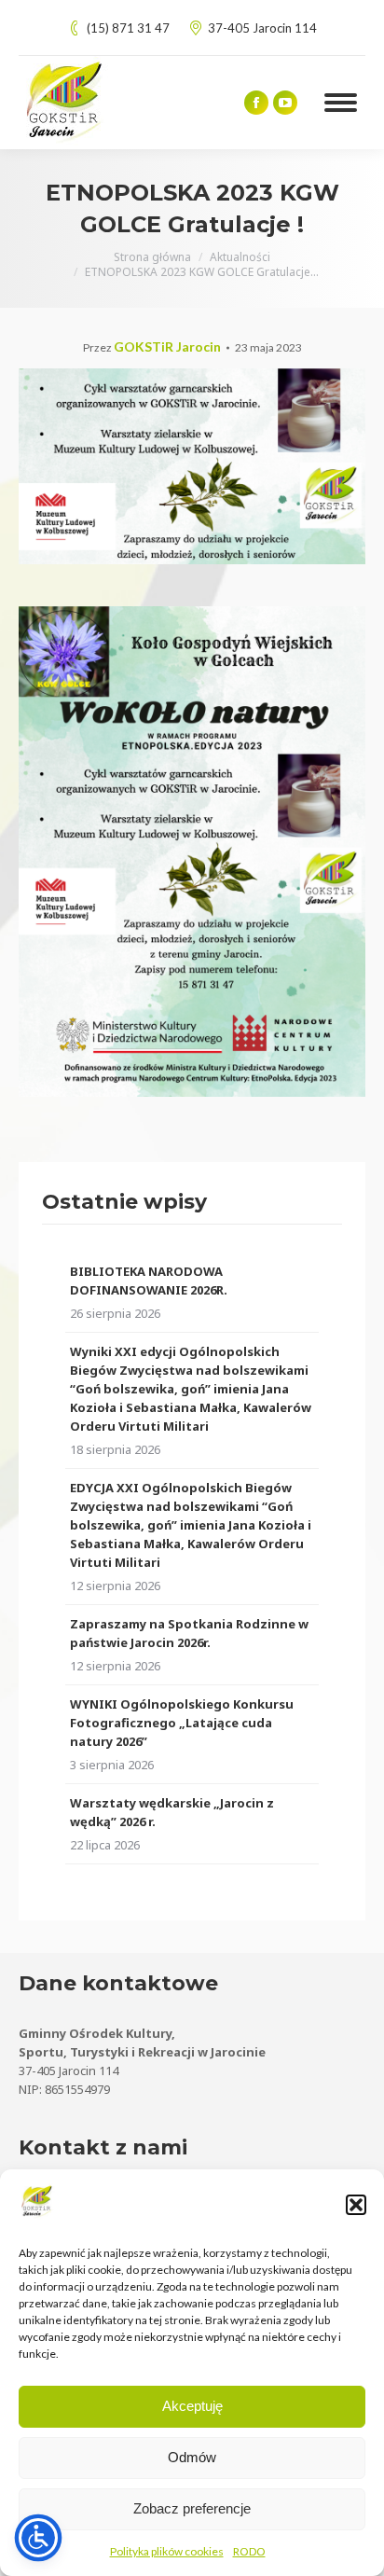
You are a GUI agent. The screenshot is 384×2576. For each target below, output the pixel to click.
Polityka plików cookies (167, 2551)
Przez (152, 347)
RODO (249, 2551)
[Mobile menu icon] (341, 103)
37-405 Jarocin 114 (262, 28)
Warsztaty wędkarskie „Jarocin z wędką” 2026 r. (172, 1812)
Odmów (192, 2457)
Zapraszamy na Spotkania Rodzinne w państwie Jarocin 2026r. (189, 1633)
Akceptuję (192, 2406)
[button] (356, 2205)
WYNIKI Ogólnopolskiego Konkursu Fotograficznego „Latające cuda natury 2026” (182, 1723)
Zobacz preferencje (192, 2508)
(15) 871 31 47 (128, 28)
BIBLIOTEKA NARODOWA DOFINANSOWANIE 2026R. (149, 1281)
